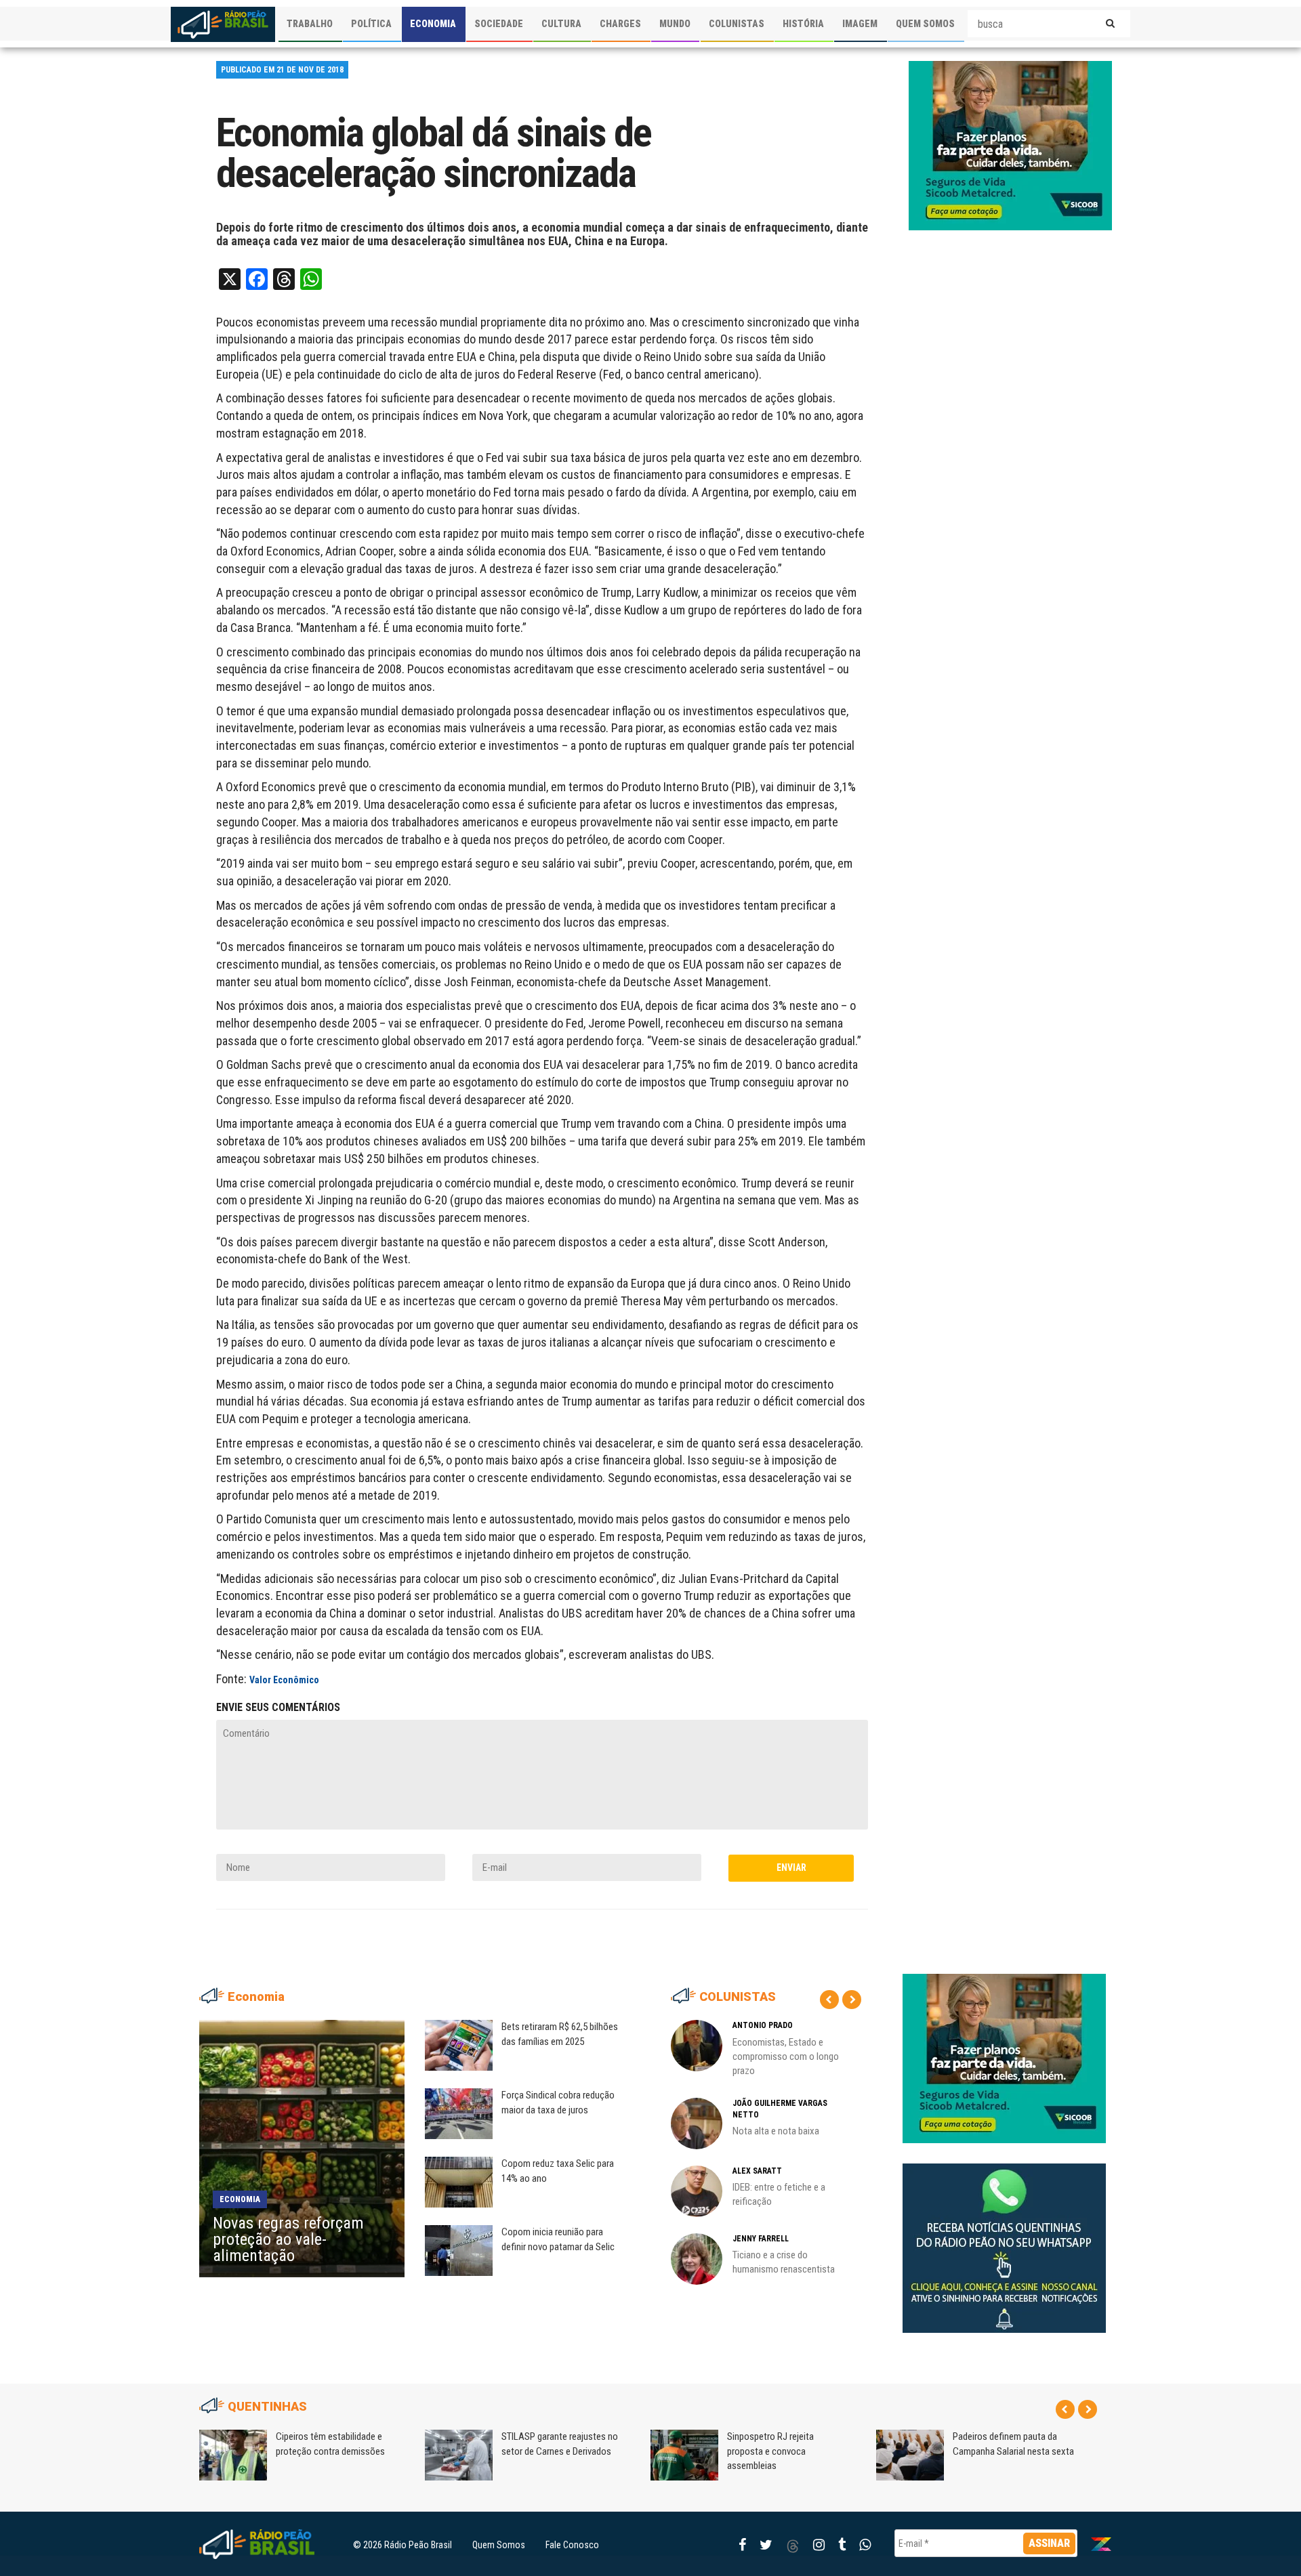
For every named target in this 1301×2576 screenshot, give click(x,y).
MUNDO (675, 24)
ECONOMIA (433, 24)
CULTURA (561, 24)
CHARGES (620, 24)
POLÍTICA (371, 24)
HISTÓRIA (803, 24)
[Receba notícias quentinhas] (1004, 2237)
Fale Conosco (572, 2545)
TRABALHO (310, 24)
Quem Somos (499, 2545)
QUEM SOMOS (925, 24)
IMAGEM (860, 24)
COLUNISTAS (737, 24)
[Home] (223, 24)
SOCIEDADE (499, 24)
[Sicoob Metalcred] (1010, 145)
